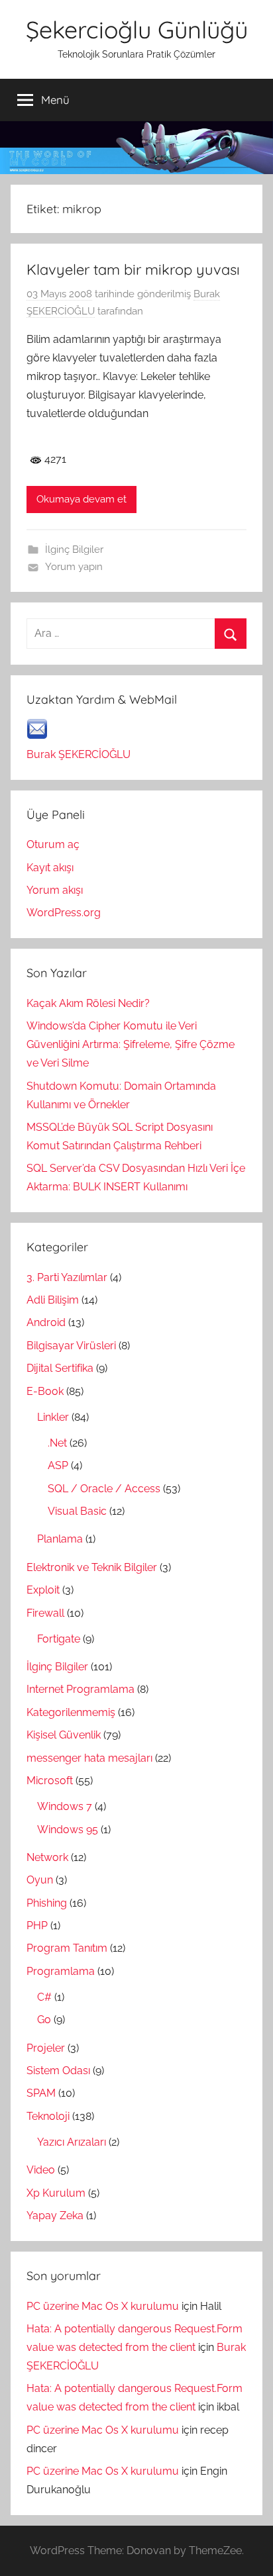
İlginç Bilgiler (74, 549)
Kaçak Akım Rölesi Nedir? (88, 1003)
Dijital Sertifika (60, 1368)
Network (47, 1857)
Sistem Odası (58, 2071)
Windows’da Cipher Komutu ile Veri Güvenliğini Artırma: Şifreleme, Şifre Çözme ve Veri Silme (131, 1044)
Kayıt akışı (50, 868)
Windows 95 (68, 1830)
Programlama (61, 1971)
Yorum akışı (55, 890)
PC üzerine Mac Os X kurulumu (103, 2306)
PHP (37, 1926)
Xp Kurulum (56, 2193)
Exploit (43, 1590)
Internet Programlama (81, 1689)
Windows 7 (65, 1806)
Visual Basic (77, 1511)
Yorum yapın (74, 567)
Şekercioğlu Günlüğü (137, 29)
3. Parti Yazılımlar (67, 1277)
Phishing (47, 1903)
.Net (57, 1443)
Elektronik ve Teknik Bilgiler (92, 1567)
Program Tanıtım (67, 1948)
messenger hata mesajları (89, 1758)
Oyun (40, 1880)
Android (46, 1322)
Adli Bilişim (53, 1300)
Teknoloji (48, 2116)
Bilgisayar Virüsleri (71, 1346)
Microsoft (50, 1781)
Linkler (53, 1417)
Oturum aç (53, 844)
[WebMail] (37, 736)
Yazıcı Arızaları (72, 2142)
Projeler (46, 2048)
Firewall (45, 1613)
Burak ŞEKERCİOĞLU (79, 754)
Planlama (60, 1539)
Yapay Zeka (55, 2216)
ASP (58, 1465)
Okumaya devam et (82, 499)
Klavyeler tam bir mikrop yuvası (133, 269)
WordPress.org (64, 913)
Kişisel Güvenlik (64, 1735)
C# (44, 1997)
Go (44, 2020)
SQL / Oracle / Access (104, 1489)
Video (41, 2170)
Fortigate (59, 1639)
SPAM (41, 2093)
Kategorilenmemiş (71, 1712)
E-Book (45, 1391)
